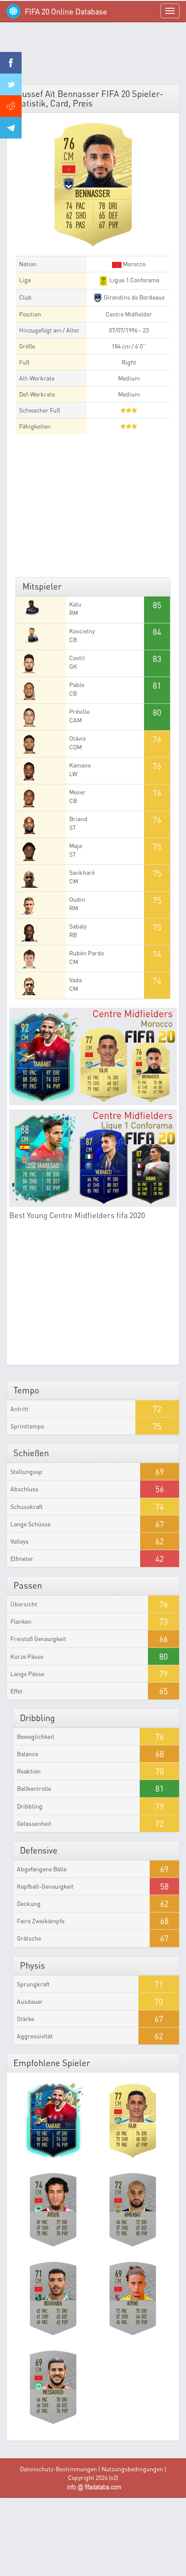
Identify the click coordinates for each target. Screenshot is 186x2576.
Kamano (80, 765)
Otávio (77, 738)
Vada (75, 980)
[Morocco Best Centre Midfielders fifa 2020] (93, 1056)
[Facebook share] (11, 63)
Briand (78, 819)
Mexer (77, 792)
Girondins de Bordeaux (134, 297)
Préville (79, 711)
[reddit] (11, 106)
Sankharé (82, 872)
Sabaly (78, 926)
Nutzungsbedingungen (132, 2469)
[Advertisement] (93, 56)
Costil (77, 658)
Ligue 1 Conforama (134, 280)
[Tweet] (11, 84)
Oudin (77, 899)
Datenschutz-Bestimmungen (58, 2469)
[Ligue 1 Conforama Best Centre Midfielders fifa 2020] (93, 1158)
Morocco (133, 264)
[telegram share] (11, 128)
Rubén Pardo (87, 953)
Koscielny (82, 631)
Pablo (77, 685)
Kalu (75, 604)
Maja (75, 846)
